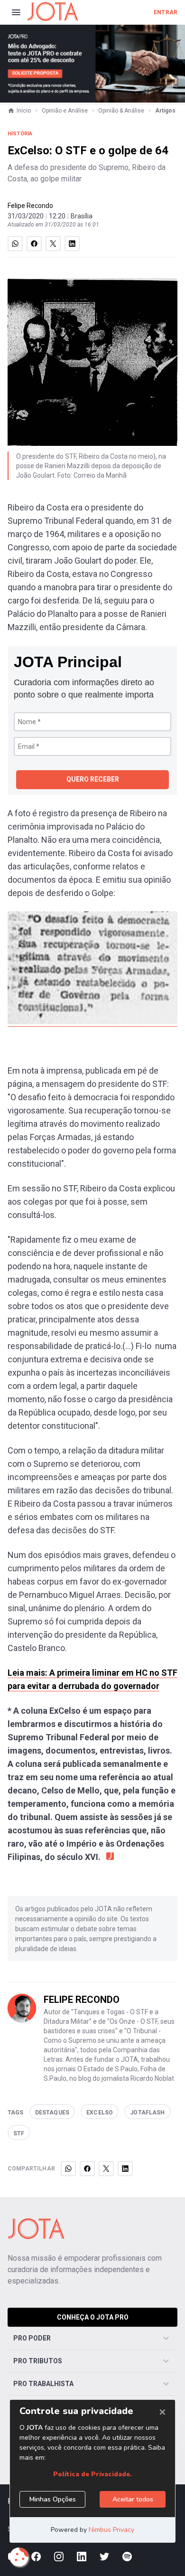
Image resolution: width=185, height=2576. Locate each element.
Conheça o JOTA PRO (93, 2317)
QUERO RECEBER (93, 779)
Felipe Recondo (30, 206)
